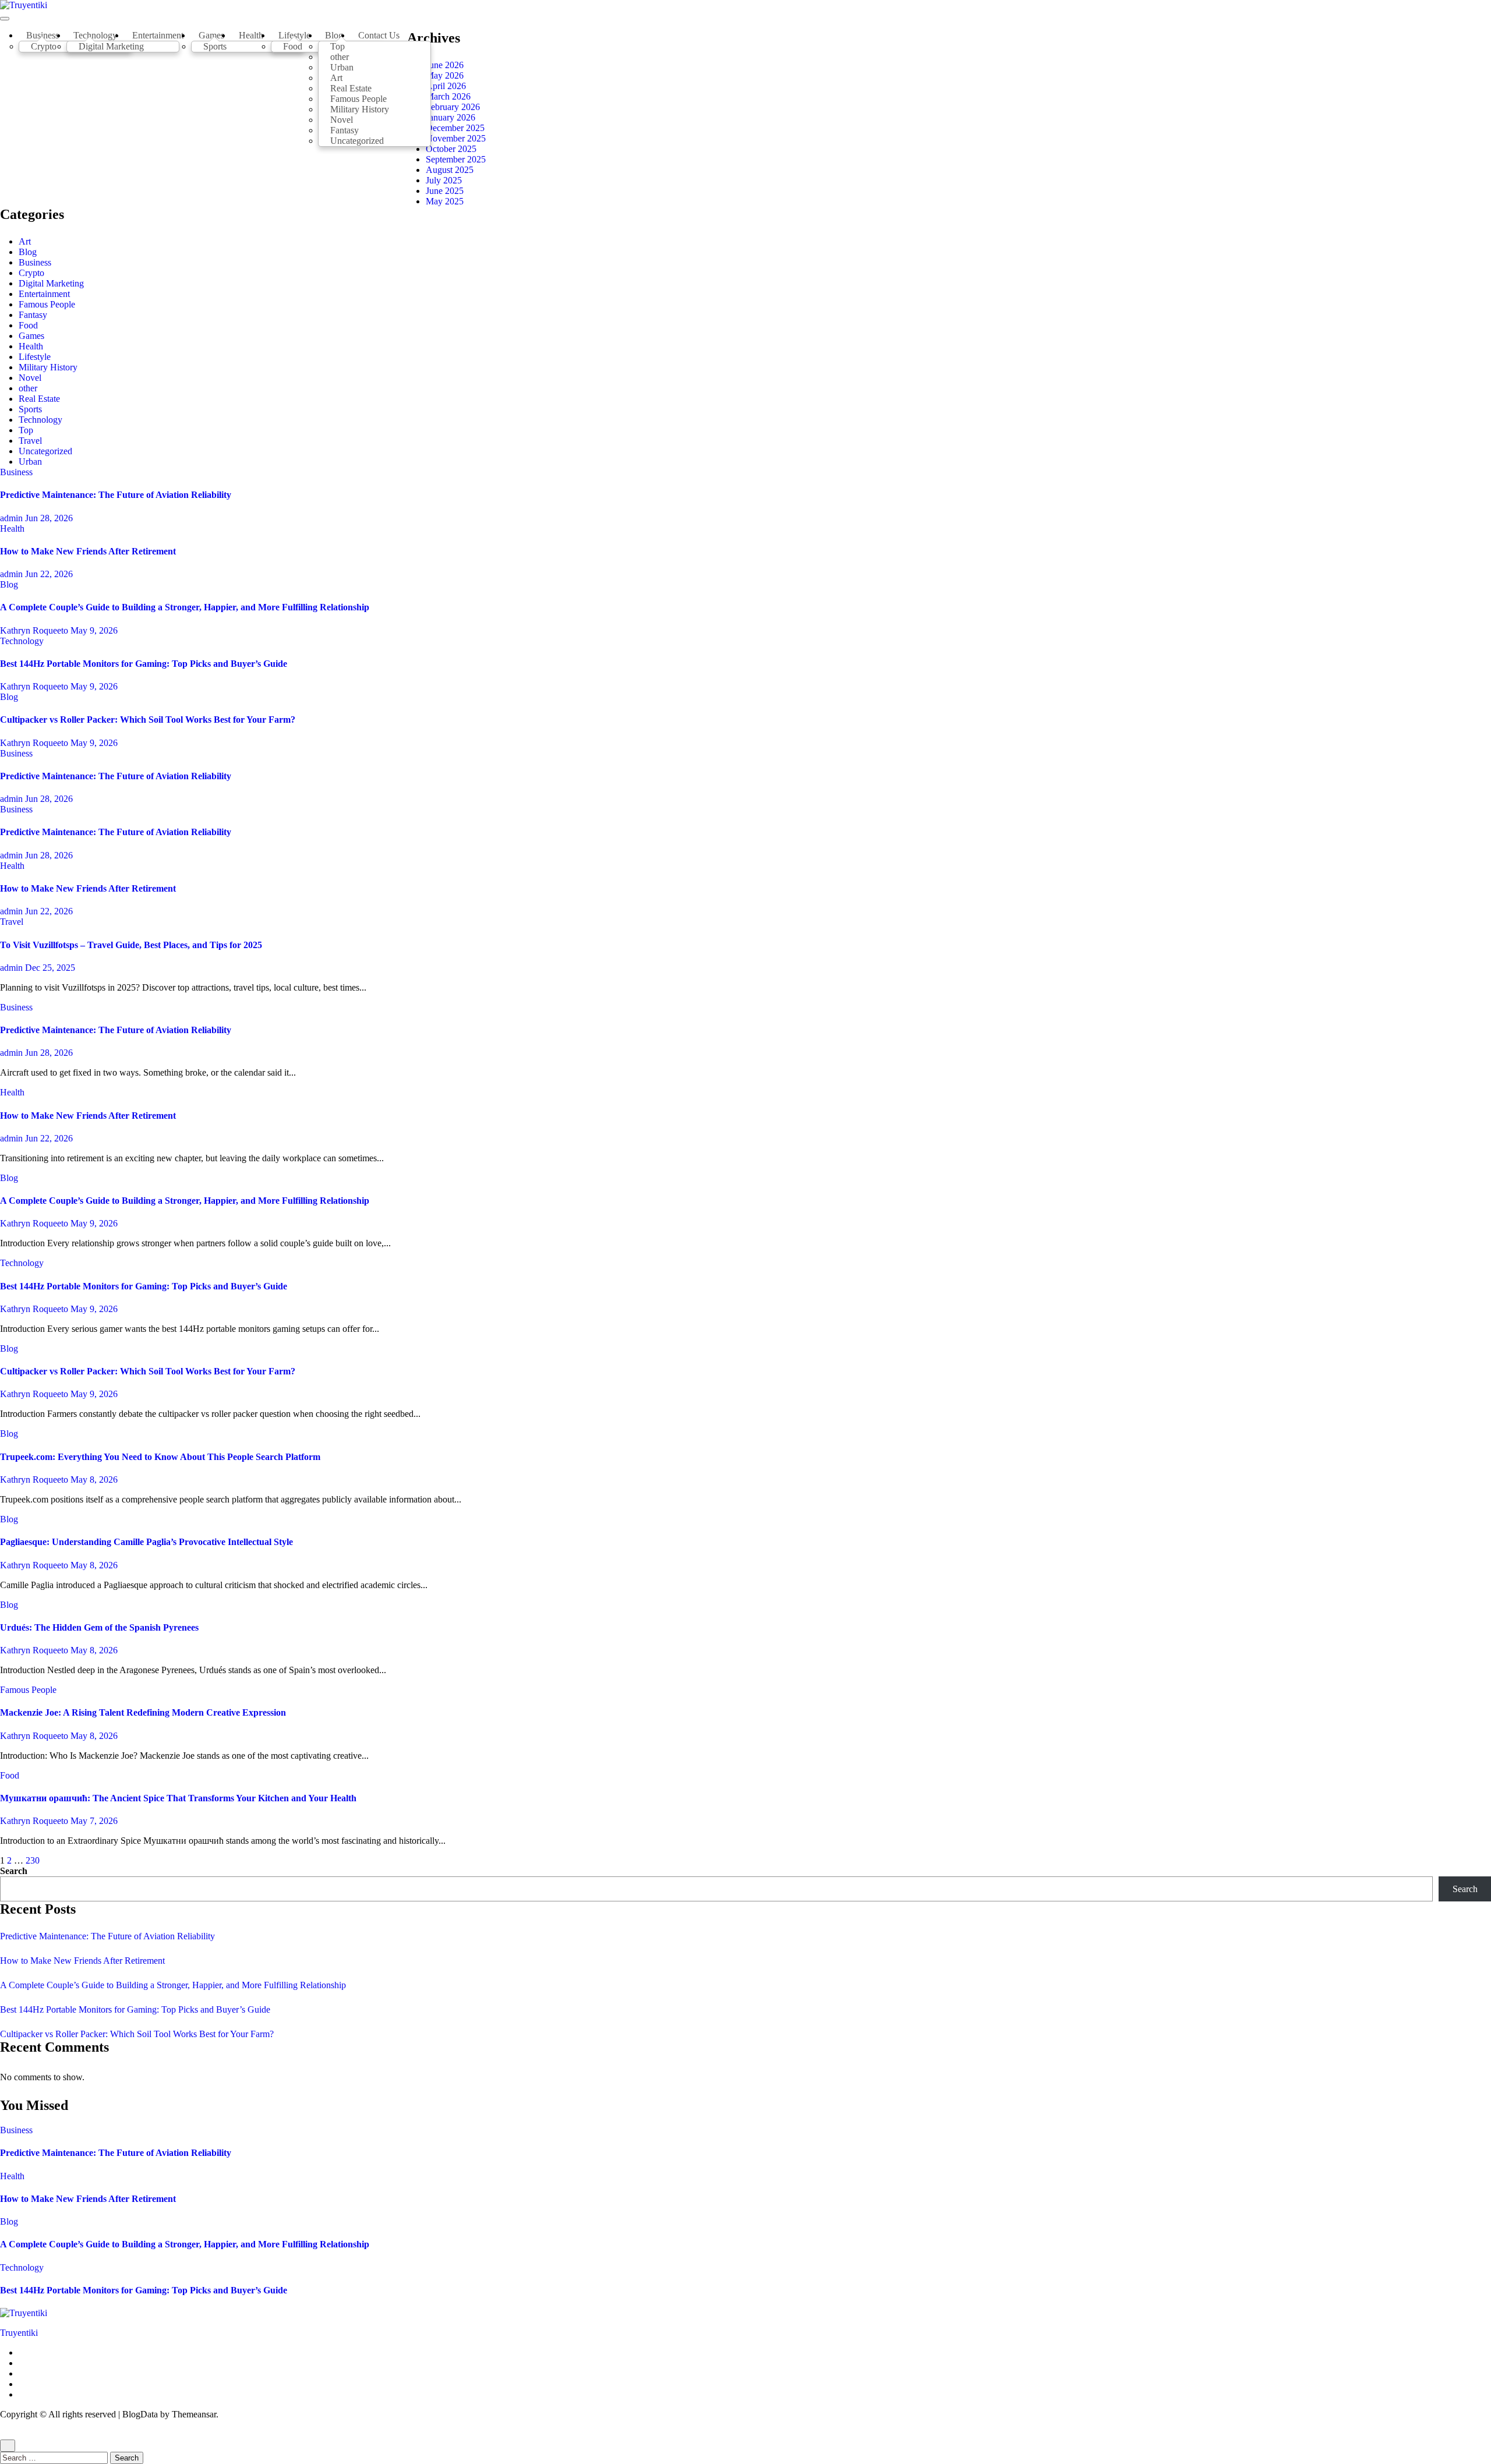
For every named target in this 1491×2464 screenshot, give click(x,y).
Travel (30, 441)
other (28, 388)
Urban (30, 462)
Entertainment (158, 35)
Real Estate (39, 399)
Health (251, 35)
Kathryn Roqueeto (35, 630)
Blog (28, 252)
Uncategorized (357, 141)
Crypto (44, 46)
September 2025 (456, 159)
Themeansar (194, 2414)
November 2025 (456, 138)
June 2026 (445, 65)
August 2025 (450, 170)
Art (25, 241)
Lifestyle (35, 357)
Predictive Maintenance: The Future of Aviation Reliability (116, 495)
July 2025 (444, 180)
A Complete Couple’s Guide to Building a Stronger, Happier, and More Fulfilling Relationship (185, 607)
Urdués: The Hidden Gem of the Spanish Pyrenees (99, 1627)
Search (14, 1871)
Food (293, 46)
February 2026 (453, 107)
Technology (40, 420)
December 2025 (455, 128)
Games (31, 336)
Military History (48, 367)
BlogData (140, 2414)
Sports (215, 46)
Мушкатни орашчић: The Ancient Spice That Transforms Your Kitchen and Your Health (178, 1798)
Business (35, 262)
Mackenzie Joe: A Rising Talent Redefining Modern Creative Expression (143, 1712)
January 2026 (451, 117)
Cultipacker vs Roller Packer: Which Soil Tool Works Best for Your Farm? (148, 720)
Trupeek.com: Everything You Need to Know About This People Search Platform (160, 1457)
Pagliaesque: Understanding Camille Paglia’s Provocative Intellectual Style (146, 1542)
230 (33, 1860)
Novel (30, 378)
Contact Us (379, 35)
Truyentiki (19, 2333)
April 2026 (446, 86)
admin (13, 518)
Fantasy (33, 315)
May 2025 (445, 201)
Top (26, 430)
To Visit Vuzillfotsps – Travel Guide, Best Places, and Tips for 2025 (131, 945)
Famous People (47, 304)
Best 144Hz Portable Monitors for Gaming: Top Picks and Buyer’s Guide (144, 664)
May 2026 (445, 75)
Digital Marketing (111, 46)
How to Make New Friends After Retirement (88, 551)
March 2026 (448, 96)
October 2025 (451, 149)
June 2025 (445, 191)
